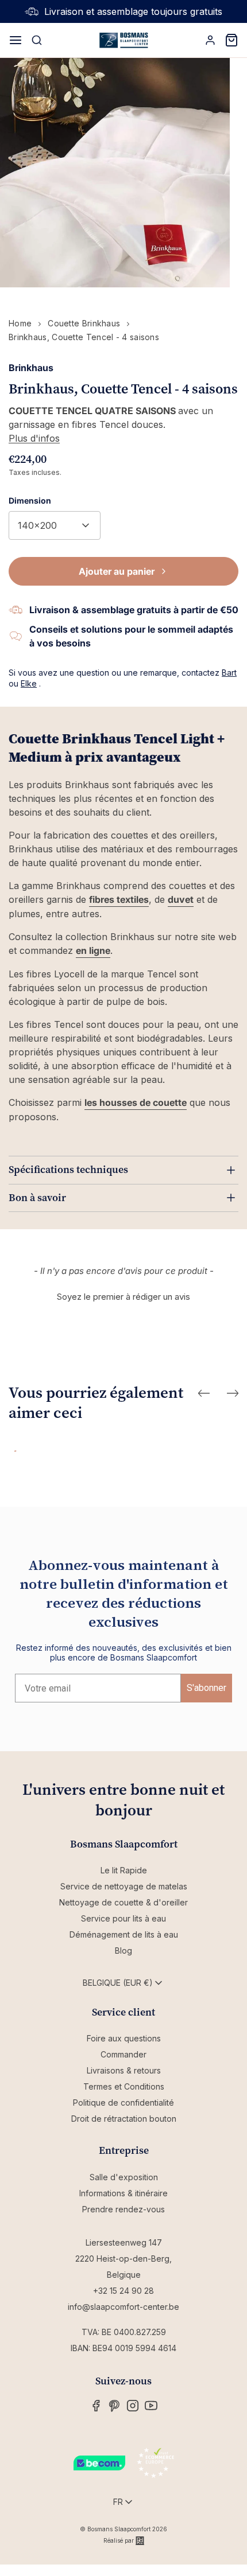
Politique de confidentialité (123, 2103)
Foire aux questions (124, 2038)
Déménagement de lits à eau (124, 1934)
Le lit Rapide (124, 1870)
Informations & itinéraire (123, 2193)
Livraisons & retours (124, 2070)
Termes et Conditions (124, 2086)
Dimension (30, 500)
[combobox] (55, 525)
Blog (123, 1950)
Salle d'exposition (124, 2177)
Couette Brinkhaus (84, 323)
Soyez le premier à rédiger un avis (123, 1297)
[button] (123, 1295)
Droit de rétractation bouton (124, 2119)
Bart (229, 673)
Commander (123, 2054)
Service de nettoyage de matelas (124, 1886)
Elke (29, 683)
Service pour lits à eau (123, 1918)
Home (20, 323)
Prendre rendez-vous (123, 2209)
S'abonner (207, 1688)
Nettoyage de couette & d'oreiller (123, 1902)
